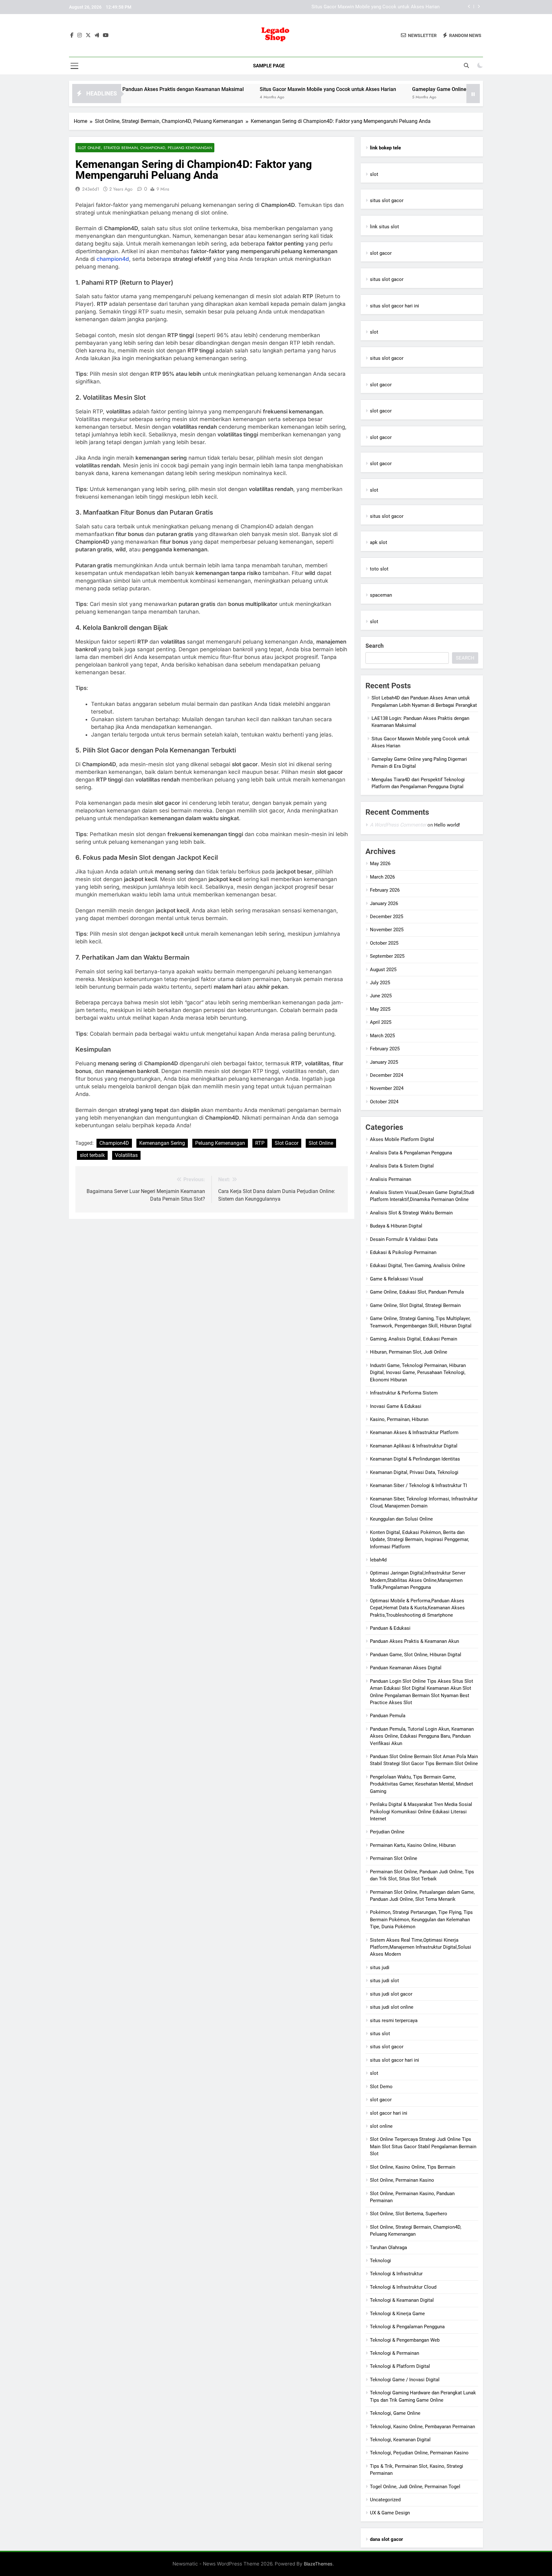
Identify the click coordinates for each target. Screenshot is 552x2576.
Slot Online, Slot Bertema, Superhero (409, 2214)
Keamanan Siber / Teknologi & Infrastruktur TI (418, 1485)
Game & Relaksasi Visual (397, 1279)
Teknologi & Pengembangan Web (405, 2340)
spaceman (381, 595)
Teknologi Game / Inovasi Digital (405, 2380)
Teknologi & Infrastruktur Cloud (403, 2287)
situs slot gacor (387, 200)
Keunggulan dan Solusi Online (401, 1519)
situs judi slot (384, 1981)
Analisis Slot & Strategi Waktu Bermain (411, 1213)
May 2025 (380, 1009)
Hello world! (447, 825)
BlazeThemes (318, 2564)
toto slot (379, 569)
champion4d (113, 259)
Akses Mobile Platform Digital (402, 1139)
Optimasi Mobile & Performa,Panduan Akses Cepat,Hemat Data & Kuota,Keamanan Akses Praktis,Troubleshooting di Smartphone (417, 1608)
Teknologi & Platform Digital (400, 2366)
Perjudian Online (387, 1832)
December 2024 (387, 1075)
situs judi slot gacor (391, 1994)
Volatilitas (126, 1155)
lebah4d (378, 1560)
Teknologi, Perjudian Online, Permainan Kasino (419, 2453)
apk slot (379, 542)
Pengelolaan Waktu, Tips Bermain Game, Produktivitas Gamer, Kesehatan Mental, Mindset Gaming (422, 1784)
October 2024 (384, 1102)
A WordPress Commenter (398, 825)
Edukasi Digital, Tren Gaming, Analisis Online (418, 1265)
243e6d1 (91, 189)
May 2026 (380, 864)
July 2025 (380, 983)
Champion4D (114, 1143)
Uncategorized (385, 2500)
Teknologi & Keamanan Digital (402, 2300)
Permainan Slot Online (394, 1858)
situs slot (380, 2034)
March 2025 (382, 1036)
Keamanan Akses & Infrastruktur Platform (414, 1432)
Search (375, 646)
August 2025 (383, 970)
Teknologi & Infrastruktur (396, 2274)
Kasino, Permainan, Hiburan (399, 1419)
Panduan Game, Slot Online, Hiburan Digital (416, 1655)
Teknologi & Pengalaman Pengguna (407, 2327)
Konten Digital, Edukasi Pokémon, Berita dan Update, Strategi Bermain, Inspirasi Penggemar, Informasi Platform (419, 1540)
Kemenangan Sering (162, 1143)
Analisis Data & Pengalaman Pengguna (411, 1153)
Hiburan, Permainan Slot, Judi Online (409, 1352)
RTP (260, 1143)
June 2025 (381, 996)
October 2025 (384, 943)
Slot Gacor (287, 1143)
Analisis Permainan (391, 1179)
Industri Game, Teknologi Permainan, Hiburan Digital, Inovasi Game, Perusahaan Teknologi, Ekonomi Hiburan (418, 1373)
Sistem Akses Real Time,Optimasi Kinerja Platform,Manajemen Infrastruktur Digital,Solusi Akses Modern (421, 1947)
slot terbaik (92, 1155)
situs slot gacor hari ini (395, 306)
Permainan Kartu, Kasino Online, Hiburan (413, 1845)
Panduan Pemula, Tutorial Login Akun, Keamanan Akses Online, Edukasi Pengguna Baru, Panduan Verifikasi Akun (422, 1736)
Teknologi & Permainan (395, 2353)
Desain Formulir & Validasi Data (404, 1239)
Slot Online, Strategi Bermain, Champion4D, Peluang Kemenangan (145, 148)
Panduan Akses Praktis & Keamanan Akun (414, 1641)
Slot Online (321, 1143)
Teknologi (380, 2261)
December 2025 (387, 917)
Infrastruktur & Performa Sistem (404, 1393)
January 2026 (384, 903)
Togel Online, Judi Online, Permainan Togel (415, 2487)
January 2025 (384, 1062)
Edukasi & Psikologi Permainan (403, 1252)
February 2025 (385, 1049)
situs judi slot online (392, 2007)
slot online (381, 2126)
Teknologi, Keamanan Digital (400, 2440)
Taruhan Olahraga (388, 2247)
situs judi (380, 1968)
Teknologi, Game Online (395, 2413)
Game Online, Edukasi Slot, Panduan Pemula (417, 1292)
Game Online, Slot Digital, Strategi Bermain (415, 1305)
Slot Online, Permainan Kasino (402, 2180)
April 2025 (381, 1022)
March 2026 (382, 877)
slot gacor (381, 253)
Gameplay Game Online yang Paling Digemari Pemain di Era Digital (369, 7)
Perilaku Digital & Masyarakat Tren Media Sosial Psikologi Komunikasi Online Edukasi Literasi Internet (421, 1812)
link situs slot (384, 227)
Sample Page (269, 66)
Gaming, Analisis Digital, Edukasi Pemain (414, 1339)
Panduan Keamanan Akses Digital (406, 1668)
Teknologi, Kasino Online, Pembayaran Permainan (422, 2427)
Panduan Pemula (388, 1716)
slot (374, 174)
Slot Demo (381, 2087)
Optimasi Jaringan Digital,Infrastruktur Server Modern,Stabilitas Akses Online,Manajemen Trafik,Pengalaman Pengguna (418, 1580)
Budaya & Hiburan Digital (396, 1226)
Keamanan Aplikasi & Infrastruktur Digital (414, 1446)
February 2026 (385, 890)
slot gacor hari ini (389, 2113)
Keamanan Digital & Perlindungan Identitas (415, 1459)
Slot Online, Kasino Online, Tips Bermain (413, 2167)
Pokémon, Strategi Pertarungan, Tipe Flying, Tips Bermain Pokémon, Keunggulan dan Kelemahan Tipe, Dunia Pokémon (421, 1919)
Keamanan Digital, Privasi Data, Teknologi (414, 1472)
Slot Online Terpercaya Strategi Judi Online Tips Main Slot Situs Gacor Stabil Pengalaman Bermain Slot (423, 2146)
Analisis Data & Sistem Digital (402, 1166)
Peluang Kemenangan (220, 1143)
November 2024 (387, 1088)
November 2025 (387, 930)
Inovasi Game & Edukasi (396, 1406)
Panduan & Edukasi (390, 1628)
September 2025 (387, 956)
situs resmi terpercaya (394, 2021)
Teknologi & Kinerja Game (397, 2314)
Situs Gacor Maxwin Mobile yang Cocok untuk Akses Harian (258, 89)
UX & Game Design (390, 2513)
